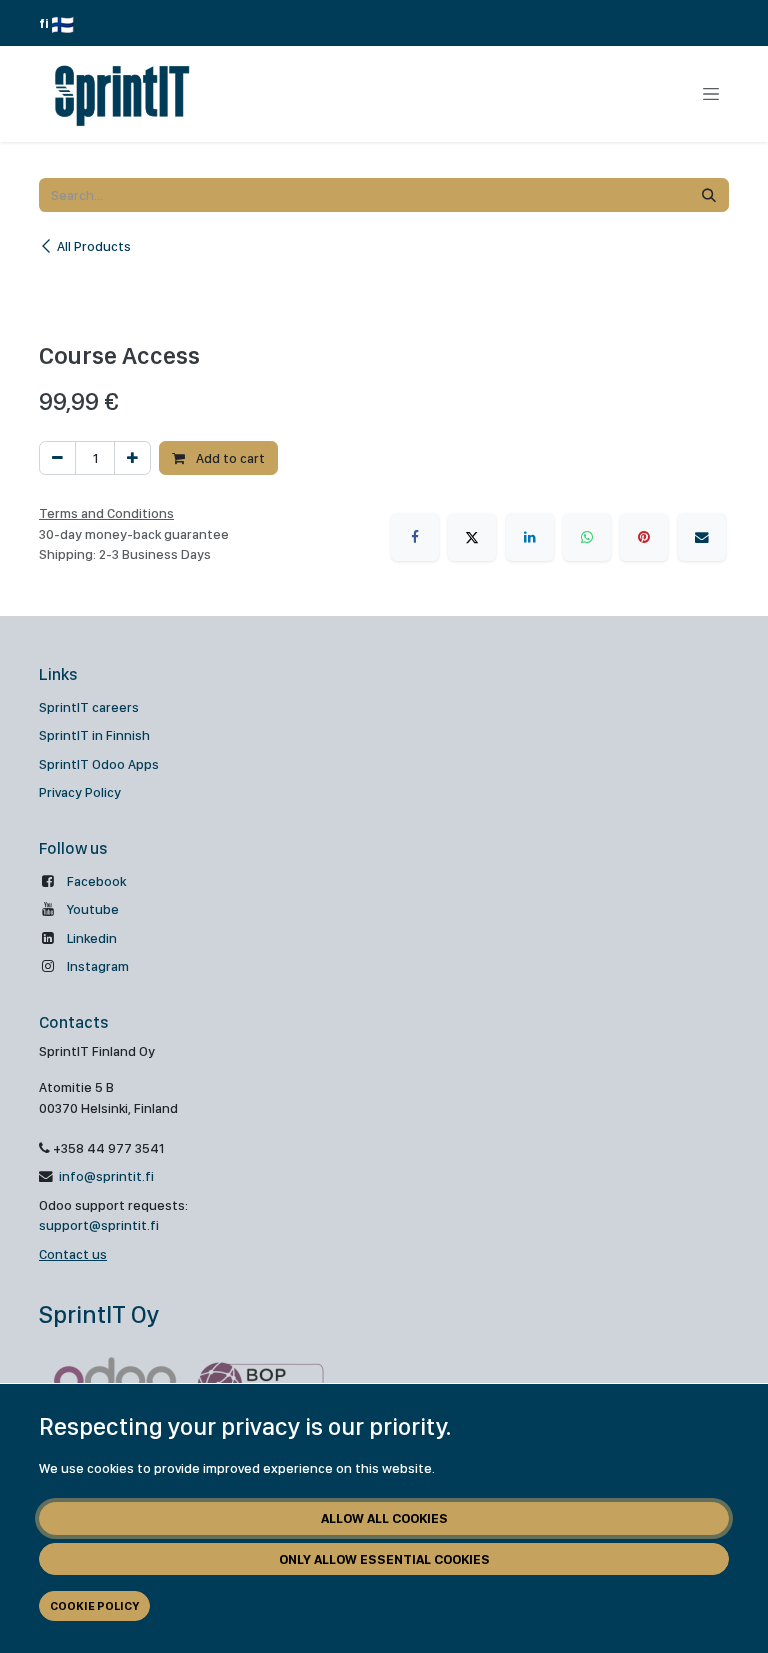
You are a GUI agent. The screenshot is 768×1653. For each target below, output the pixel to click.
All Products (94, 246)
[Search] (709, 195)
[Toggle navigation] (711, 94)
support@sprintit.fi (99, 1225)
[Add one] (132, 458)
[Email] (702, 537)
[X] (472, 537)
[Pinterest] (644, 537)
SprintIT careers (89, 707)
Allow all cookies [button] (384, 1518)
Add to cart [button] (229, 458)
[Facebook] (415, 537)
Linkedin (92, 938)
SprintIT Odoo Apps (99, 764)
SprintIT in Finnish (94, 735)
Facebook (96, 881)
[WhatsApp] (587, 537)
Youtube (93, 909)
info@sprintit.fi (105, 1176)
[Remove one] (57, 458)
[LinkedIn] (530, 537)
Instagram (98, 966)
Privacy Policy (80, 792)
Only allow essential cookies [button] (384, 1559)
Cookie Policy (94, 1606)
